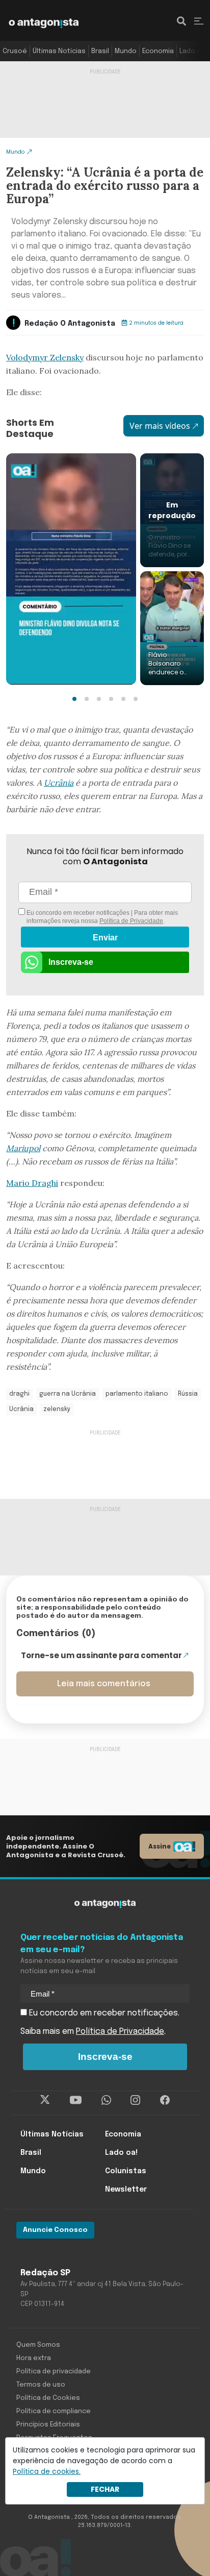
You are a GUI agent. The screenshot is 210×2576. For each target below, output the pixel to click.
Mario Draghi (32, 1183)
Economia (158, 51)
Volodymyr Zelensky (45, 357)
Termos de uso (41, 2385)
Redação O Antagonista (70, 324)
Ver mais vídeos (160, 426)
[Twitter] (45, 2100)
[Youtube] (76, 2100)
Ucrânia (59, 783)
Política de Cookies (48, 2398)
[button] (74, 699)
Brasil (100, 51)
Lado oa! (193, 51)
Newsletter (126, 2190)
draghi (19, 1394)
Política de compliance (54, 2411)
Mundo (126, 51)
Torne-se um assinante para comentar (101, 1655)
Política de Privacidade (131, 921)
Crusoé (15, 51)
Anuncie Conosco (55, 2230)
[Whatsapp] (106, 2100)
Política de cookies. (47, 2471)
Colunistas (126, 2171)
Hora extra (34, 2358)
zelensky (57, 1409)
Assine (160, 1846)
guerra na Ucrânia (68, 1394)
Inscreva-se (71, 962)
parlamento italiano (137, 1394)
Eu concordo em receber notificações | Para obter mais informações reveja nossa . (101, 917)
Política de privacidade (54, 2372)
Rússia (188, 1394)
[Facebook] (165, 2100)
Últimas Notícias (59, 51)
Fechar (105, 2489)
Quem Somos (38, 2345)
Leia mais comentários (104, 1684)
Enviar (105, 938)
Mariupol (23, 1148)
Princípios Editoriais (48, 2425)
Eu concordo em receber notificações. (103, 2013)
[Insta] (135, 2100)
